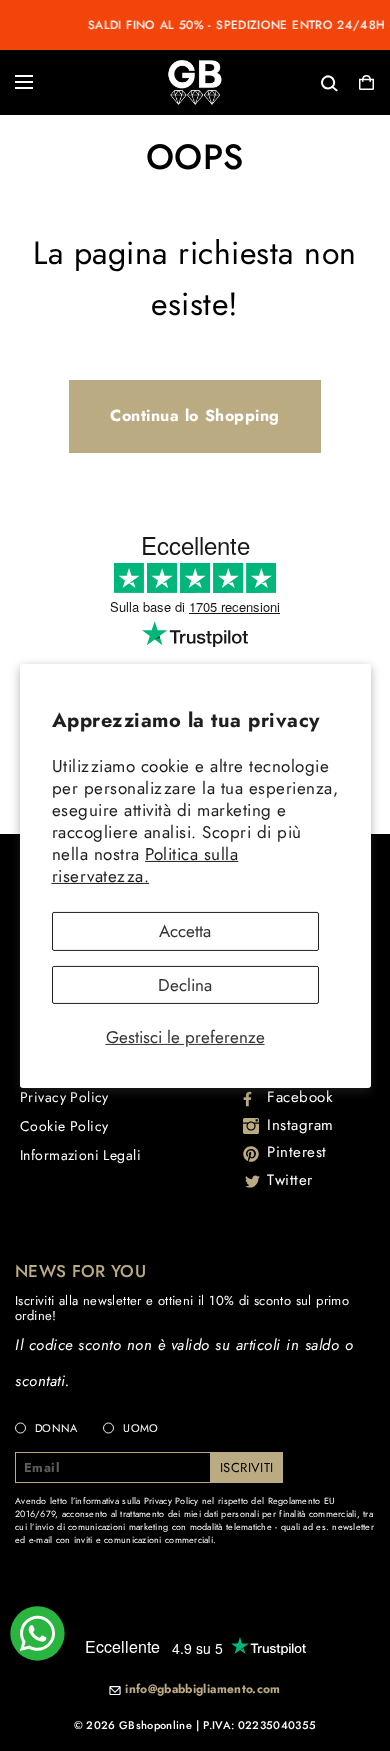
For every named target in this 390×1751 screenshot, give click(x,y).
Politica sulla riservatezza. (145, 865)
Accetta (185, 931)
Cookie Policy (64, 1126)
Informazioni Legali (80, 1155)
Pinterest (297, 1152)
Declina (185, 985)
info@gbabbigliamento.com (203, 1690)
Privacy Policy (64, 1097)
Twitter (290, 1180)
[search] (264, 81)
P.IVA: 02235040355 (259, 1725)
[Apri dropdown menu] (24, 82)
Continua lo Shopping (194, 415)
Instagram (300, 1125)
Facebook (300, 1097)
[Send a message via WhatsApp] (37, 1633)
